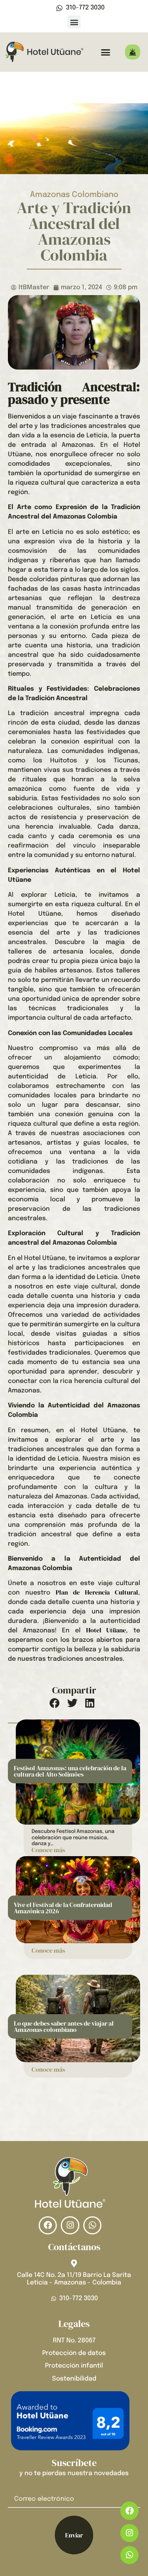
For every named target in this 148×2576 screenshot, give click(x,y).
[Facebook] (129, 2511)
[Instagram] (129, 2533)
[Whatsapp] (129, 2555)
